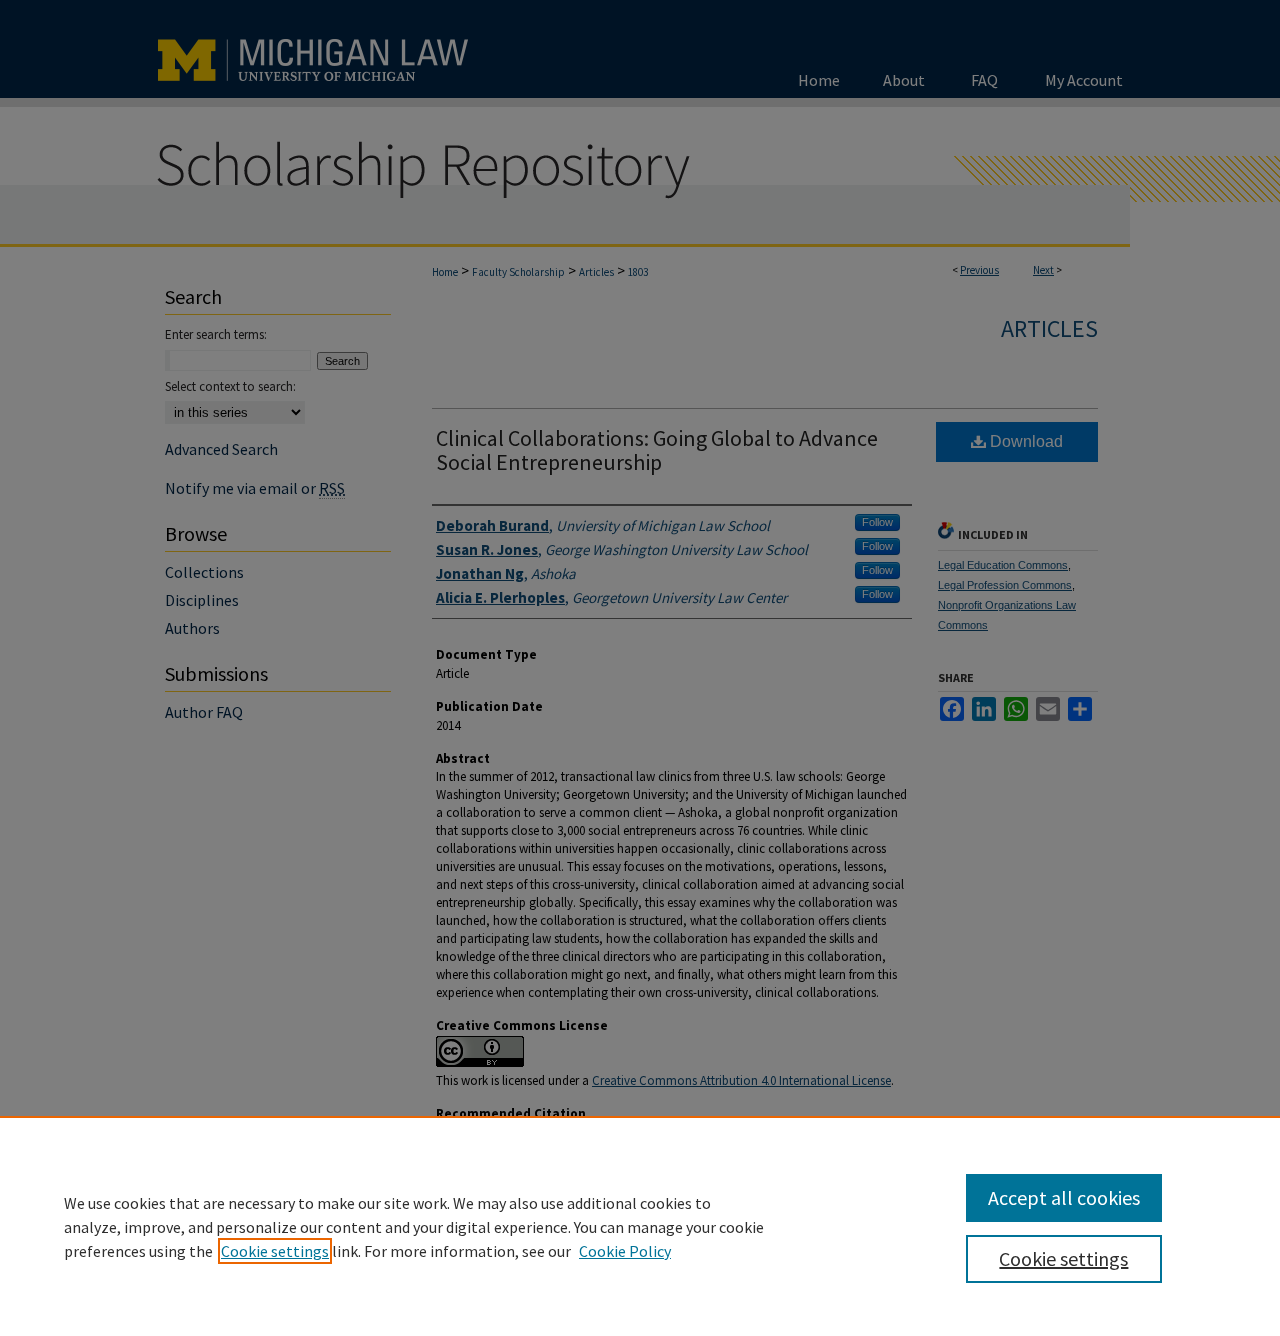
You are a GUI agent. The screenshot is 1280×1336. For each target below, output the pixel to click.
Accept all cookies (1064, 1197)
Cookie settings (275, 1251)
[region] (640, 1226)
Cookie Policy (625, 1251)
